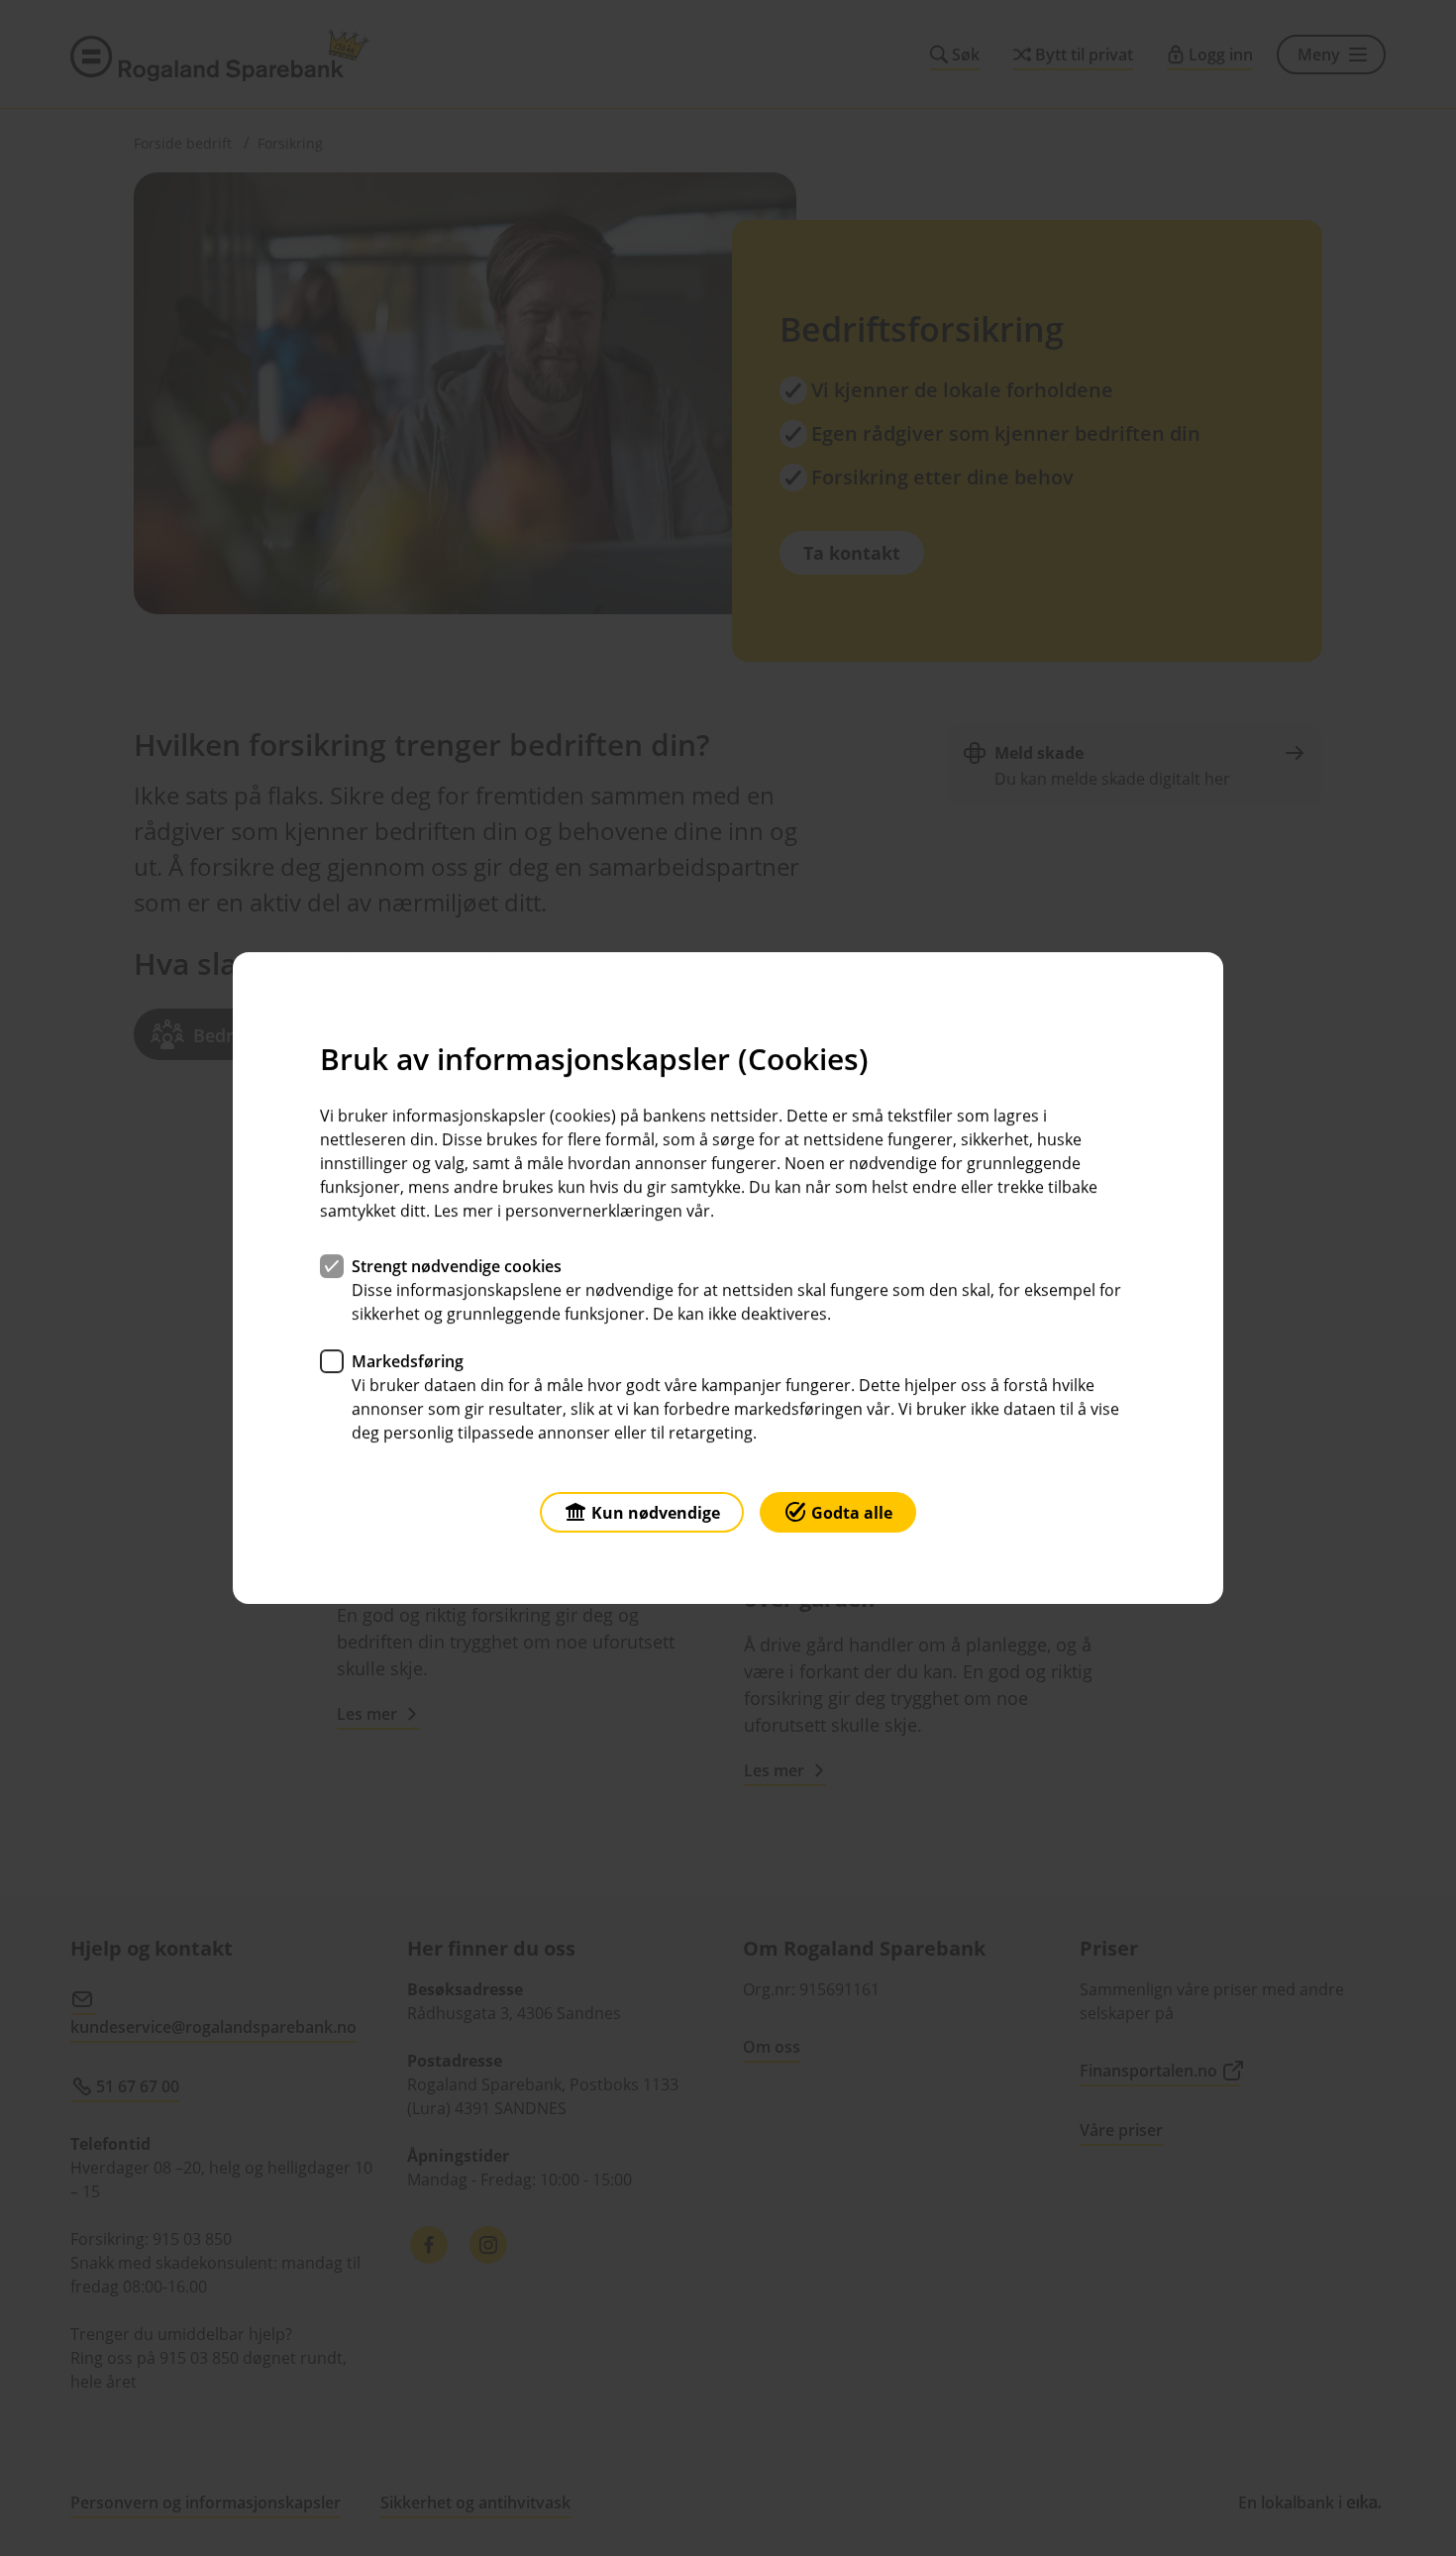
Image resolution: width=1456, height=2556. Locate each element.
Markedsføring (408, 1361)
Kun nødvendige (656, 1513)
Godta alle (852, 1513)
